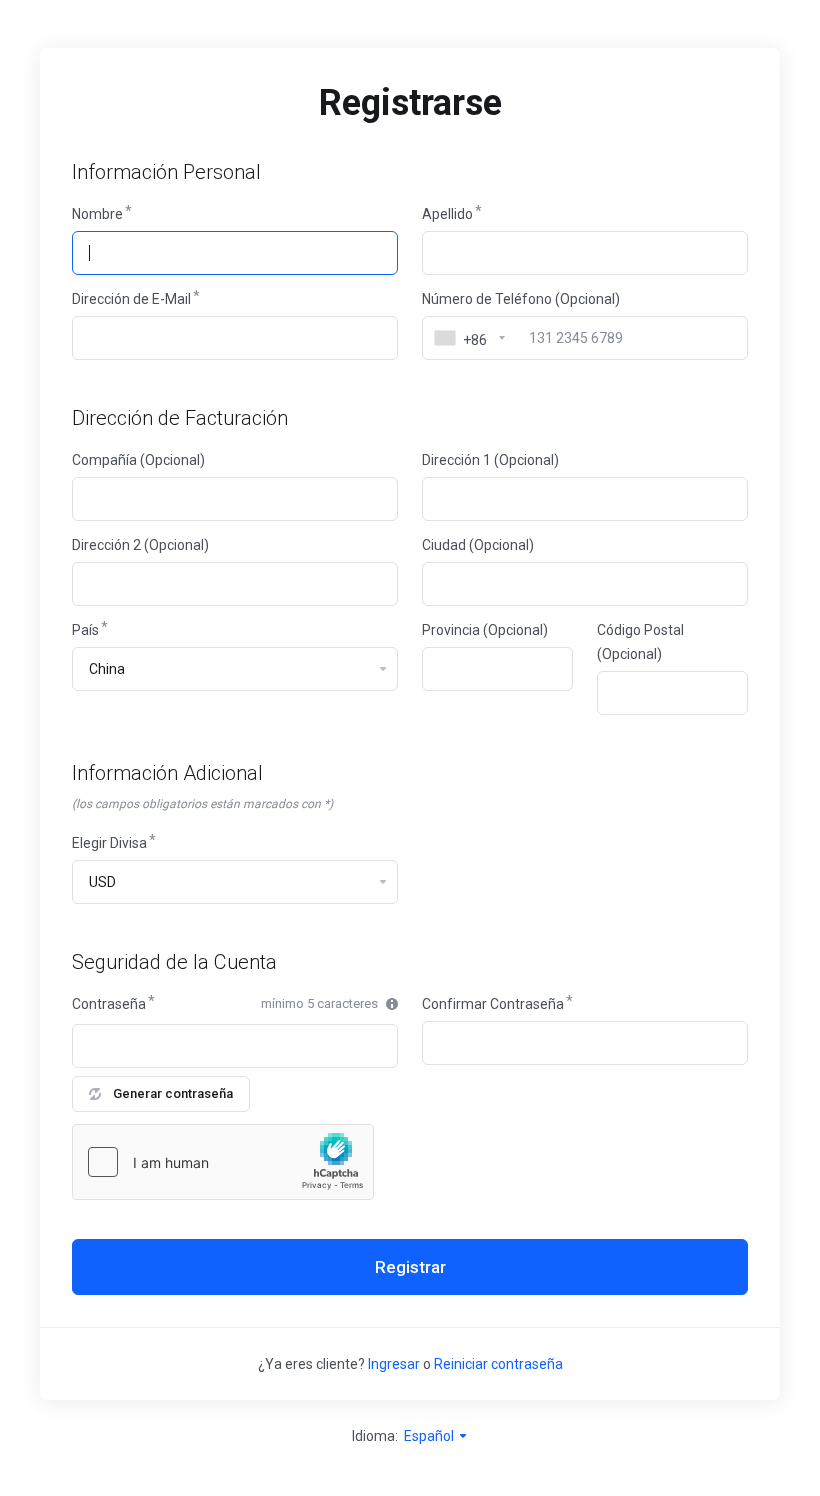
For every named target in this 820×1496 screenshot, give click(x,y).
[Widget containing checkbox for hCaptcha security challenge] (223, 1162)
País (85, 630)
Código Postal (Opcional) (640, 642)
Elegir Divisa (109, 843)
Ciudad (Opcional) (478, 545)
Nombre (97, 214)
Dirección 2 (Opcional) (140, 545)
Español (430, 1436)
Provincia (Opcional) (485, 630)
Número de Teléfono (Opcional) (521, 299)
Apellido (447, 214)
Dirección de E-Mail (131, 299)
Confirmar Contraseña (493, 1004)
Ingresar (394, 1364)
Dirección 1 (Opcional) (490, 460)
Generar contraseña (173, 1093)
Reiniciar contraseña (498, 1364)
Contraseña (109, 1004)
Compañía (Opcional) (138, 460)
